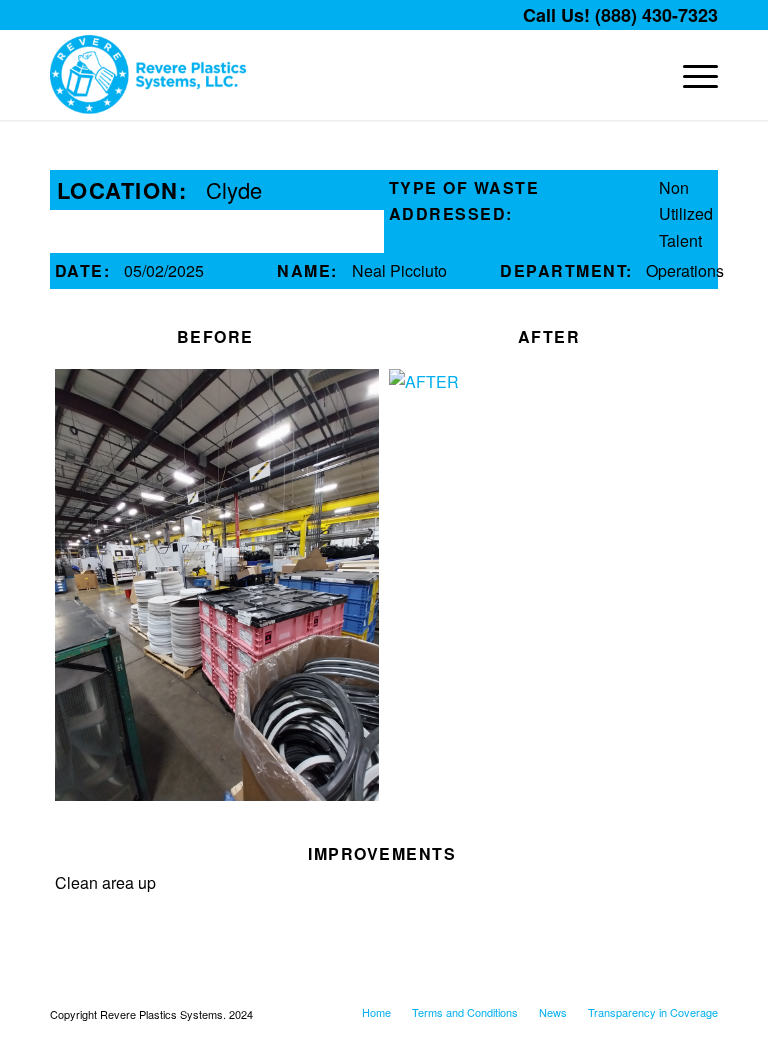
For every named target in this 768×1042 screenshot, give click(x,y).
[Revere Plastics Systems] (148, 75)
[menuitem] (690, 75)
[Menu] (690, 75)
